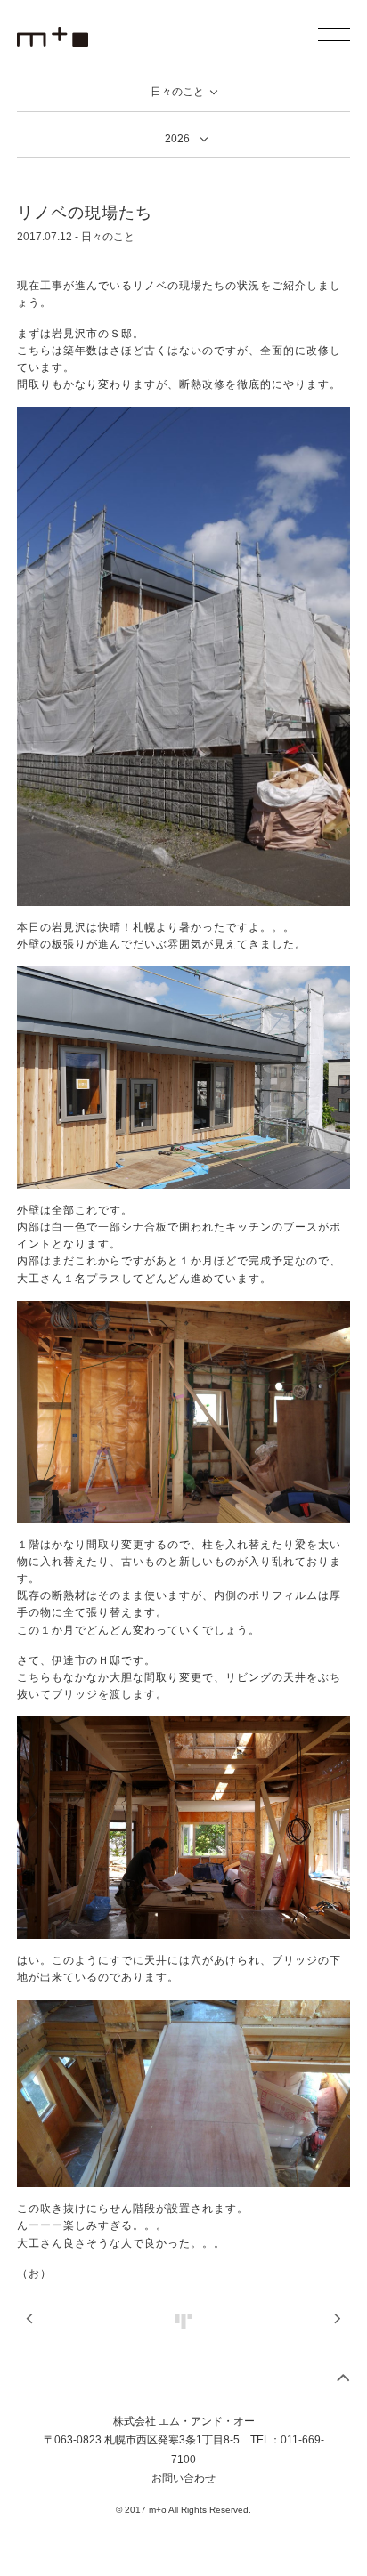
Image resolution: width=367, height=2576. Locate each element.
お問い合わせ (183, 2478)
